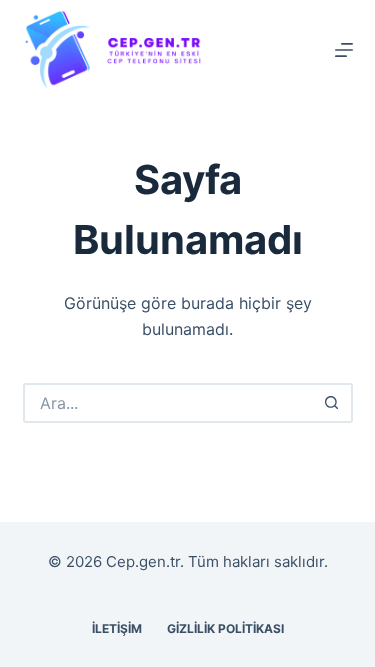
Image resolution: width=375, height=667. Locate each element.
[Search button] (333, 403)
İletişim (117, 628)
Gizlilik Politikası (225, 628)
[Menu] (344, 50)
